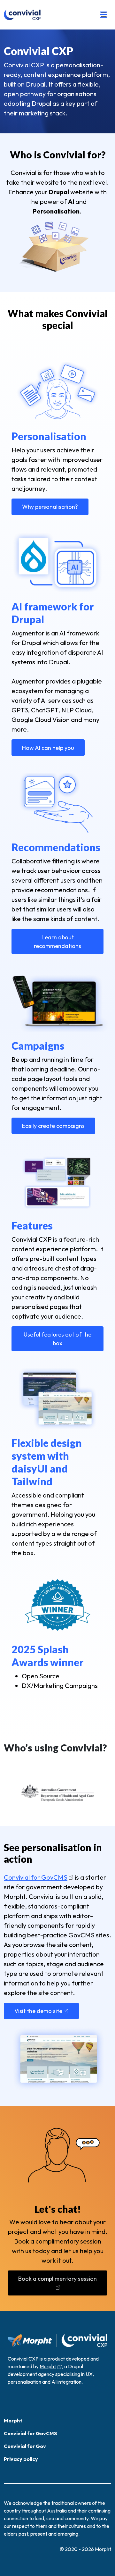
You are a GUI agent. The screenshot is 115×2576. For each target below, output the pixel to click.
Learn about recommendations (57, 942)
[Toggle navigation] (104, 15)
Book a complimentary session (57, 2279)
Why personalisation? (50, 507)
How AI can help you (48, 748)
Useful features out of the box (57, 1339)
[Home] (22, 15)
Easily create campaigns (53, 1126)
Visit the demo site (38, 2011)
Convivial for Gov (25, 2446)
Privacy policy (21, 2459)
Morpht (48, 2366)
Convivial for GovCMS (36, 1877)
